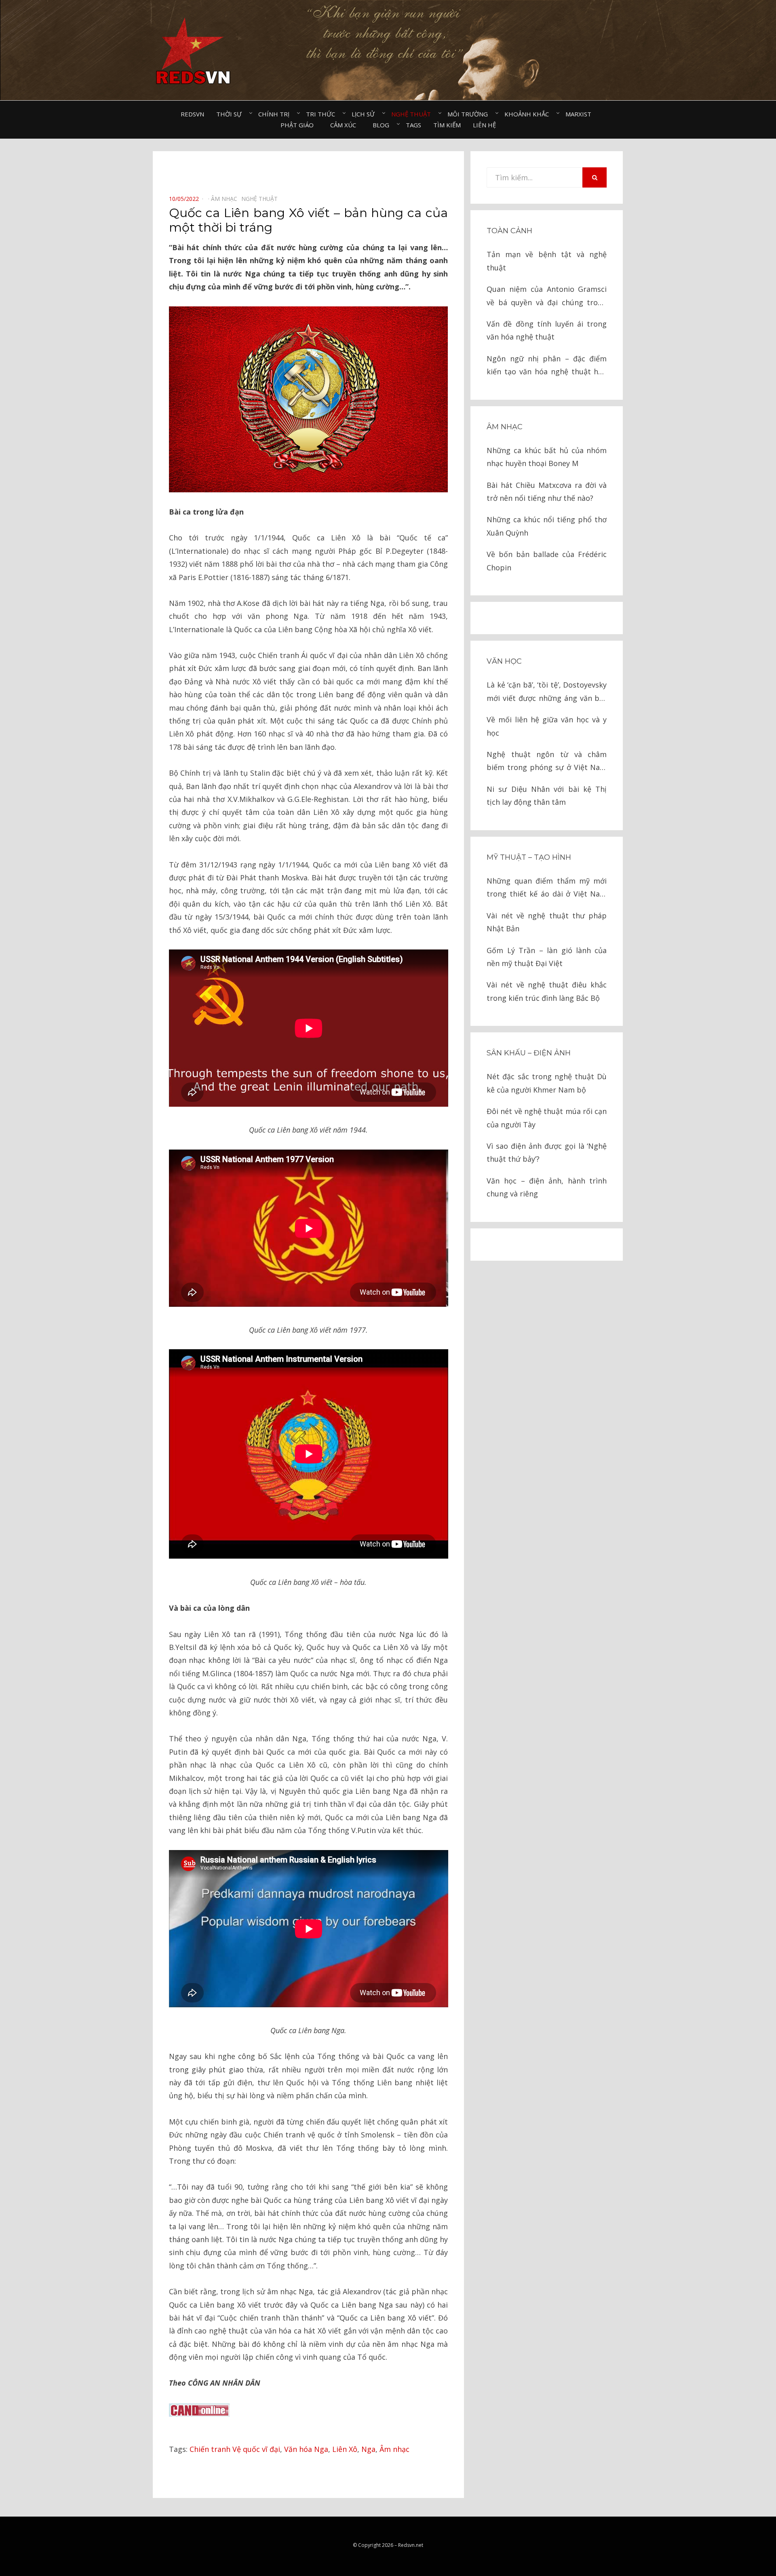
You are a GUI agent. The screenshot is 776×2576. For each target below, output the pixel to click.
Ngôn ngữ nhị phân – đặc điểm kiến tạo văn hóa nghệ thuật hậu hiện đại (547, 366)
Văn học (504, 661)
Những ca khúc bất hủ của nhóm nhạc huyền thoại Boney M (547, 457)
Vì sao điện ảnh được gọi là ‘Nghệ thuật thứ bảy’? (547, 1152)
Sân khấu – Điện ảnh (529, 1053)
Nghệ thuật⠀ (413, 114)
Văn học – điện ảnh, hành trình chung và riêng (547, 1187)
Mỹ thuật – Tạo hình (529, 857)
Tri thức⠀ (323, 114)
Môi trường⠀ (470, 114)
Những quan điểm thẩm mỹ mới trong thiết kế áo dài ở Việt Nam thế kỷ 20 (547, 888)
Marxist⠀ (581, 114)
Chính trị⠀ (276, 114)
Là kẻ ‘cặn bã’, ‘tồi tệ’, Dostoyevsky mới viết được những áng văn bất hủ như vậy (547, 692)
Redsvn (192, 114)
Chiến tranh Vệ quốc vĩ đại (235, 2449)
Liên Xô (345, 2449)
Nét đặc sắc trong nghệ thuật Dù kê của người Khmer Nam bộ (547, 1083)
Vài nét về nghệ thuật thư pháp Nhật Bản (547, 922)
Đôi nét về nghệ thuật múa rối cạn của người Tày (547, 1118)
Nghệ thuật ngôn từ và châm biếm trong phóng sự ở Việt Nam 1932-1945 (547, 762)
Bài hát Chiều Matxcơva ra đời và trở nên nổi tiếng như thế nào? (547, 492)
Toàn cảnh (509, 231)
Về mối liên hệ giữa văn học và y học (547, 726)
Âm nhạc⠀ (226, 199)
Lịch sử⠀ (365, 114)
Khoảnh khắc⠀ (529, 114)
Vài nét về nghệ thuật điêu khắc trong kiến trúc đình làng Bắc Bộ (547, 991)
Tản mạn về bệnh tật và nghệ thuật (547, 261)
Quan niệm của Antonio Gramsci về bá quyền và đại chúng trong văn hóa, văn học (547, 296)
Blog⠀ (383, 125)
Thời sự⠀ (231, 114)
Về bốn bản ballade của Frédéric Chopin (547, 561)
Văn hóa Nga (306, 2449)
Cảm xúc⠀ (345, 125)
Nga (368, 2449)
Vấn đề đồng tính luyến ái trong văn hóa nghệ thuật (547, 330)
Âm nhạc (394, 2449)
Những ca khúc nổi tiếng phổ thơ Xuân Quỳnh (547, 526)
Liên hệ (484, 125)
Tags (413, 125)
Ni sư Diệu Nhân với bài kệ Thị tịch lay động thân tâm (547, 795)
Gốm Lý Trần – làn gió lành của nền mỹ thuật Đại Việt (547, 957)
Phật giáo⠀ (299, 125)
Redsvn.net (411, 2545)
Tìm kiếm (447, 125)
